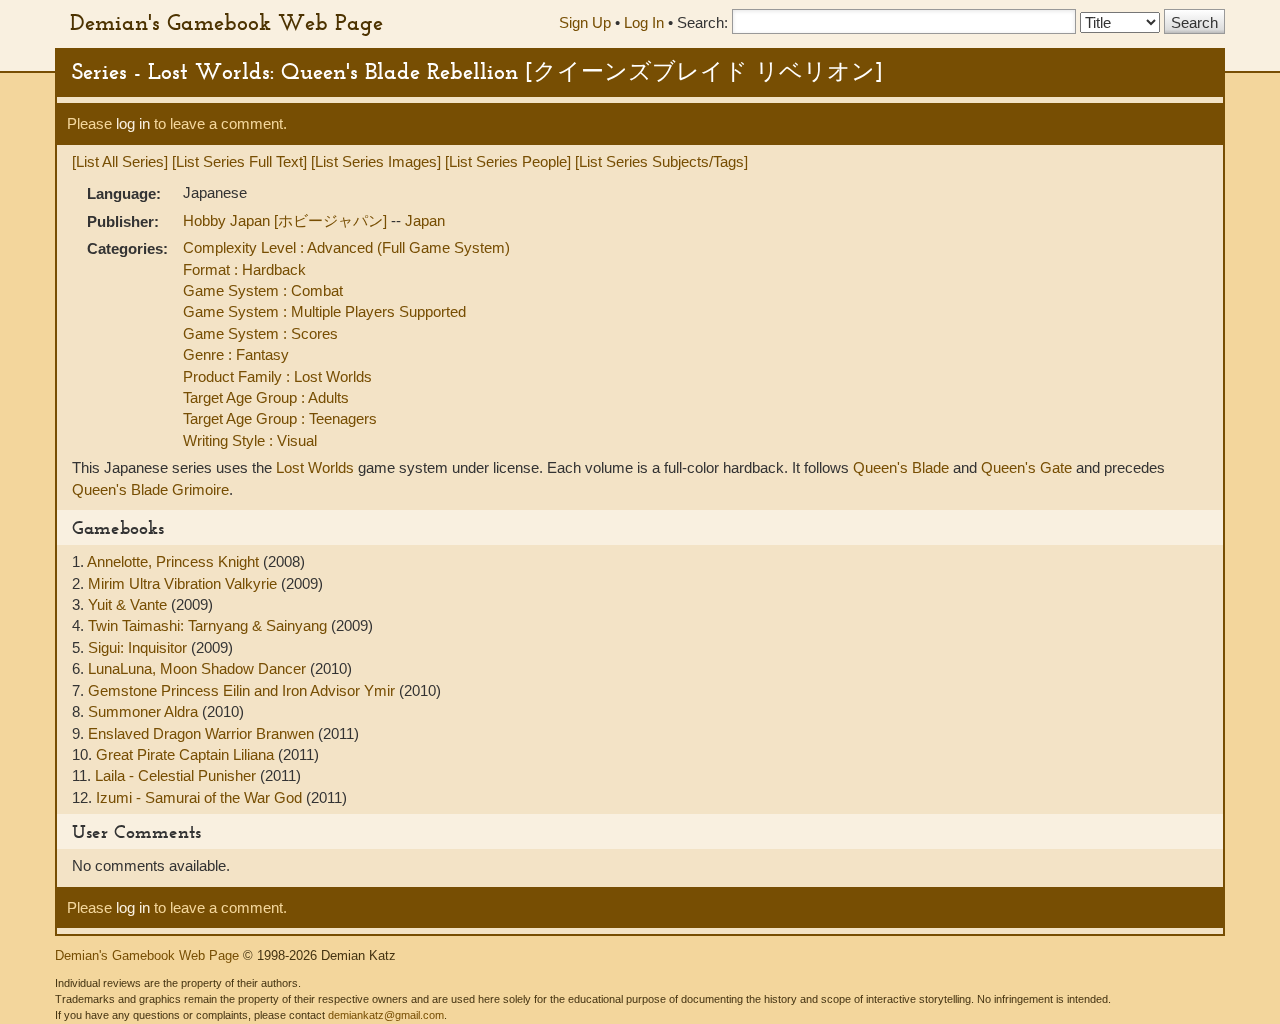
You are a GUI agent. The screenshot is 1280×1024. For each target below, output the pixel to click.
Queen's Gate (1026, 467)
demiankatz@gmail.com (386, 1015)
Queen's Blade (901, 467)
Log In (644, 22)
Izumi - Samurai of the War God (201, 797)
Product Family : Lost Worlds (277, 376)
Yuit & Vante (129, 604)
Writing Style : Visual (250, 440)
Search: (702, 22)
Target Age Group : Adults (266, 397)
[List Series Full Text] (239, 161)
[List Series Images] (376, 161)
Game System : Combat (263, 290)
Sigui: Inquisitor (139, 647)
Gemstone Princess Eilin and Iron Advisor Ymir (243, 690)
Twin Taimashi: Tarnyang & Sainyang (209, 625)
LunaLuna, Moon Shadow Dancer (199, 668)
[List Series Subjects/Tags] (661, 161)
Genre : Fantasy (236, 354)
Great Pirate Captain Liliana (187, 754)
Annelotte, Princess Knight (175, 561)
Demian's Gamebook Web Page (226, 22)
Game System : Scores (260, 333)
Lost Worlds (315, 467)
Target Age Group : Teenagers (280, 418)
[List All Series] (120, 161)
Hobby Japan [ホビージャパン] (287, 220)
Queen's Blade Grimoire (150, 489)
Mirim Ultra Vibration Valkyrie (184, 583)
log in (133, 123)
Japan (425, 220)
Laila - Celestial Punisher (177, 775)
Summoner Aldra (145, 711)
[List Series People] (508, 161)
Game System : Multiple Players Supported (324, 311)
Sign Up (585, 22)
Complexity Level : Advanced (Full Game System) (346, 247)
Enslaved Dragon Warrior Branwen (203, 733)
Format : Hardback (244, 269)
